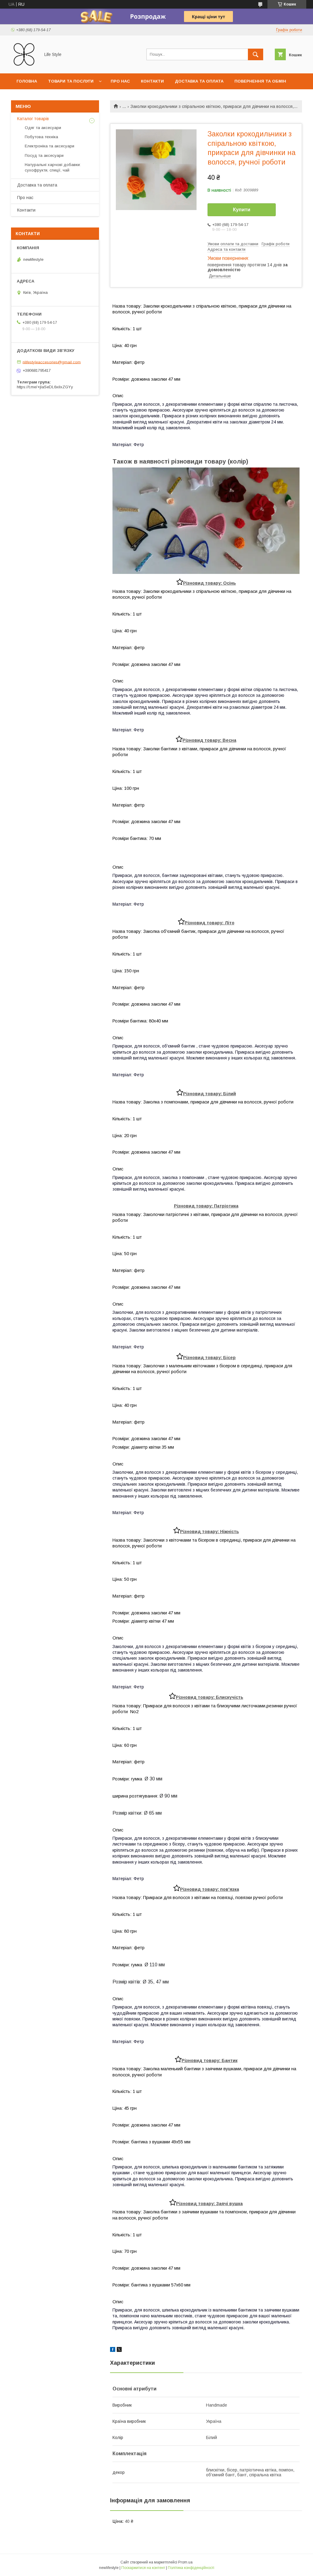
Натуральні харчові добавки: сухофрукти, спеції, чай (53, 167)
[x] (119, 2350)
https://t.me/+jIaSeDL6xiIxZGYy (45, 387)
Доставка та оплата (199, 81)
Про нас (120, 81)
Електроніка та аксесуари (50, 146)
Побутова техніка (41, 137)
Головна (27, 81)
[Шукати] (256, 54)
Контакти (152, 81)
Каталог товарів (33, 119)
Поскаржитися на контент (143, 2568)
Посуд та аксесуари (44, 155)
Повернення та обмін (260, 81)
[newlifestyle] (24, 65)
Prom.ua (185, 2562)
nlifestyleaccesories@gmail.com (52, 362)
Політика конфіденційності (191, 2568)
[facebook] (113, 2350)
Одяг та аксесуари (43, 128)
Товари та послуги (71, 81)
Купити (242, 210)
